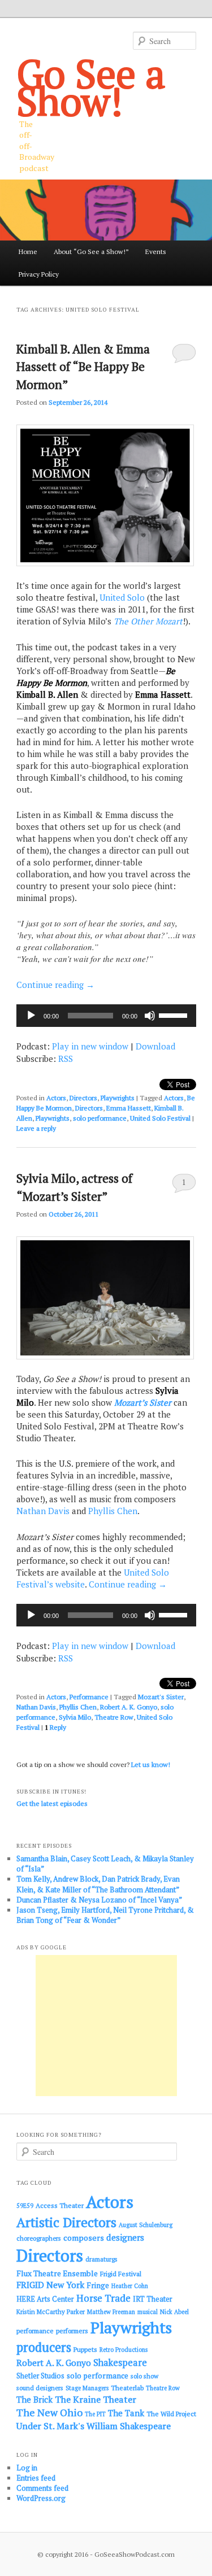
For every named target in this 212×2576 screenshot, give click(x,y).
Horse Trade (103, 2298)
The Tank (126, 2413)
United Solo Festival (160, 1118)
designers (125, 2237)
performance (35, 2331)
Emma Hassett (129, 1108)
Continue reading (55, 985)
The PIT (95, 2414)
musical (148, 2312)
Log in (27, 2468)
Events (156, 252)
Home (28, 252)
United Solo (122, 597)
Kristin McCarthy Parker (51, 2312)
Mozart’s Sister (143, 1402)
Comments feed (42, 2488)
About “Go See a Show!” (91, 252)
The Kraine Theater (96, 2399)
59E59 (25, 2206)
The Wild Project (171, 2414)
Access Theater (60, 2205)
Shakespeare (120, 2363)
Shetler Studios (40, 2376)
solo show (144, 2376)
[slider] (175, 1014)
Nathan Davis (43, 1511)
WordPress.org (41, 2498)
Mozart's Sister (161, 1697)
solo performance (100, 1118)
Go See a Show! (91, 87)
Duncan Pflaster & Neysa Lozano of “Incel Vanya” (99, 1900)
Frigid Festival (121, 2274)
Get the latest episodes (52, 1803)
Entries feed (36, 2478)
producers (44, 2347)
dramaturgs (101, 2259)
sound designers (40, 2388)
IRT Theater (153, 2299)
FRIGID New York (50, 2285)
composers (84, 2238)
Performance (89, 1697)
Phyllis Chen (113, 1511)
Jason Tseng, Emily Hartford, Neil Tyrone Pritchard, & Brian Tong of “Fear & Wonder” (105, 1915)
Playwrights (118, 1098)
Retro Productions (124, 2350)
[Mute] (150, 1016)
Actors (56, 1098)
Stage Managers (87, 2388)
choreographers (39, 2238)
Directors (83, 1098)
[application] (106, 1016)
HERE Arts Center (45, 2299)
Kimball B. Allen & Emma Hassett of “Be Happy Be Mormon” (83, 367)
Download (155, 1046)
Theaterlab (127, 2388)
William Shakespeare (129, 2426)
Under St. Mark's (50, 2426)
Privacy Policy (39, 274)
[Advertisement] (106, 2026)
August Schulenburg (146, 2225)
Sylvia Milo (75, 1717)
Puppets (85, 2349)
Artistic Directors (66, 2222)
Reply (55, 1727)
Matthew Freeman (111, 2312)
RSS (66, 1059)
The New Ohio (49, 2413)
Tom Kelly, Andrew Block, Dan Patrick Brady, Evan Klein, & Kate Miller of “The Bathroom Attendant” (98, 1884)
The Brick (34, 2400)
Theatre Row (114, 1717)
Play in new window (90, 1046)
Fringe (98, 2285)
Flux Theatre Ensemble (57, 2273)
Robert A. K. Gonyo (129, 1707)
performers (72, 2331)
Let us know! (151, 1764)
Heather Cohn (130, 2286)
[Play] (31, 1016)
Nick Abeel (174, 2312)
